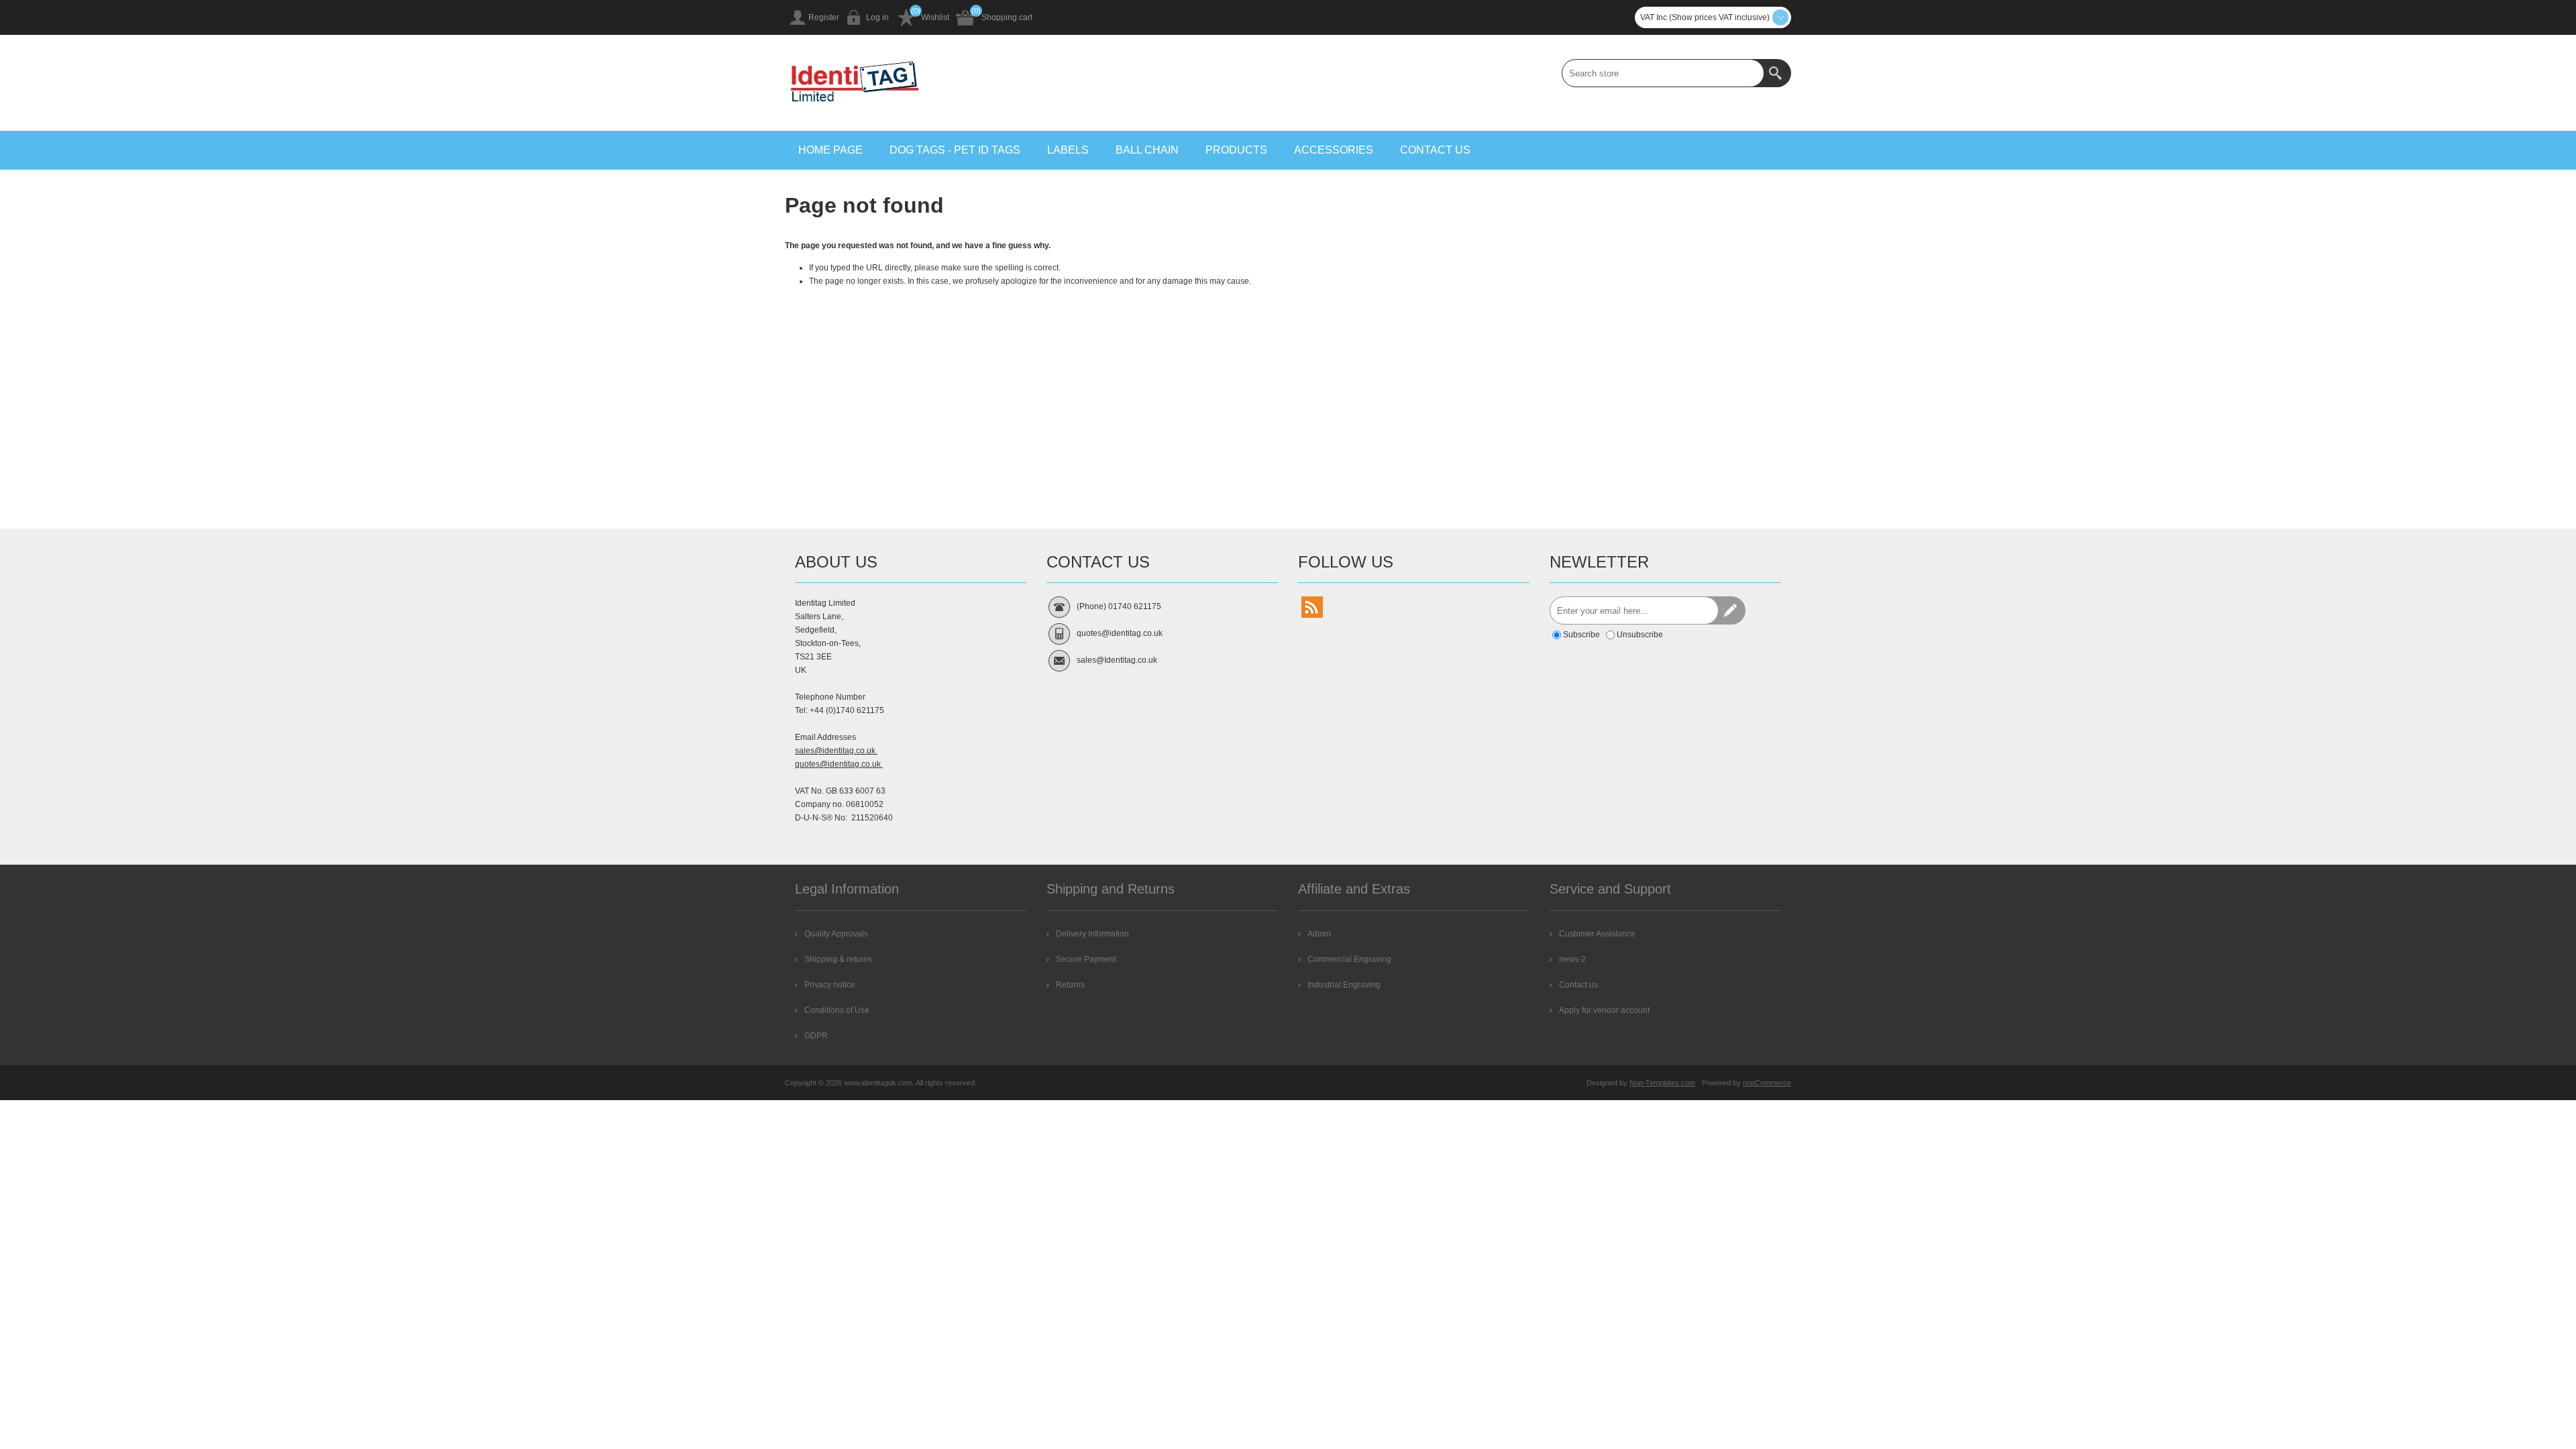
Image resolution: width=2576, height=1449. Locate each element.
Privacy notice (830, 985)
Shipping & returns (838, 959)
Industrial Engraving (1344, 985)
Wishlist (935, 17)
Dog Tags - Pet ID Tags (955, 150)
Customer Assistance (1597, 934)
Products (1236, 150)
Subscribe (1581, 635)
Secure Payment (1086, 959)
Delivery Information (1092, 934)
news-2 (1572, 959)
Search (1777, 73)
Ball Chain (1147, 150)
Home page (830, 150)
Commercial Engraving (1349, 959)
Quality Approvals (836, 934)
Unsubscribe (1640, 635)
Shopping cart (1007, 17)
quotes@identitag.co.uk (839, 764)
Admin (1319, 934)
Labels (1068, 150)
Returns (1070, 985)
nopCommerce (1767, 1083)
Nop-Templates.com (1662, 1083)
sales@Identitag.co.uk (1117, 660)
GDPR (816, 1036)
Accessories (1334, 150)
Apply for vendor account (1604, 1010)
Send (1731, 610)
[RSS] (1312, 607)
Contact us (1435, 150)
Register (824, 17)
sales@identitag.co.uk (836, 751)
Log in (877, 17)
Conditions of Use (837, 1010)
